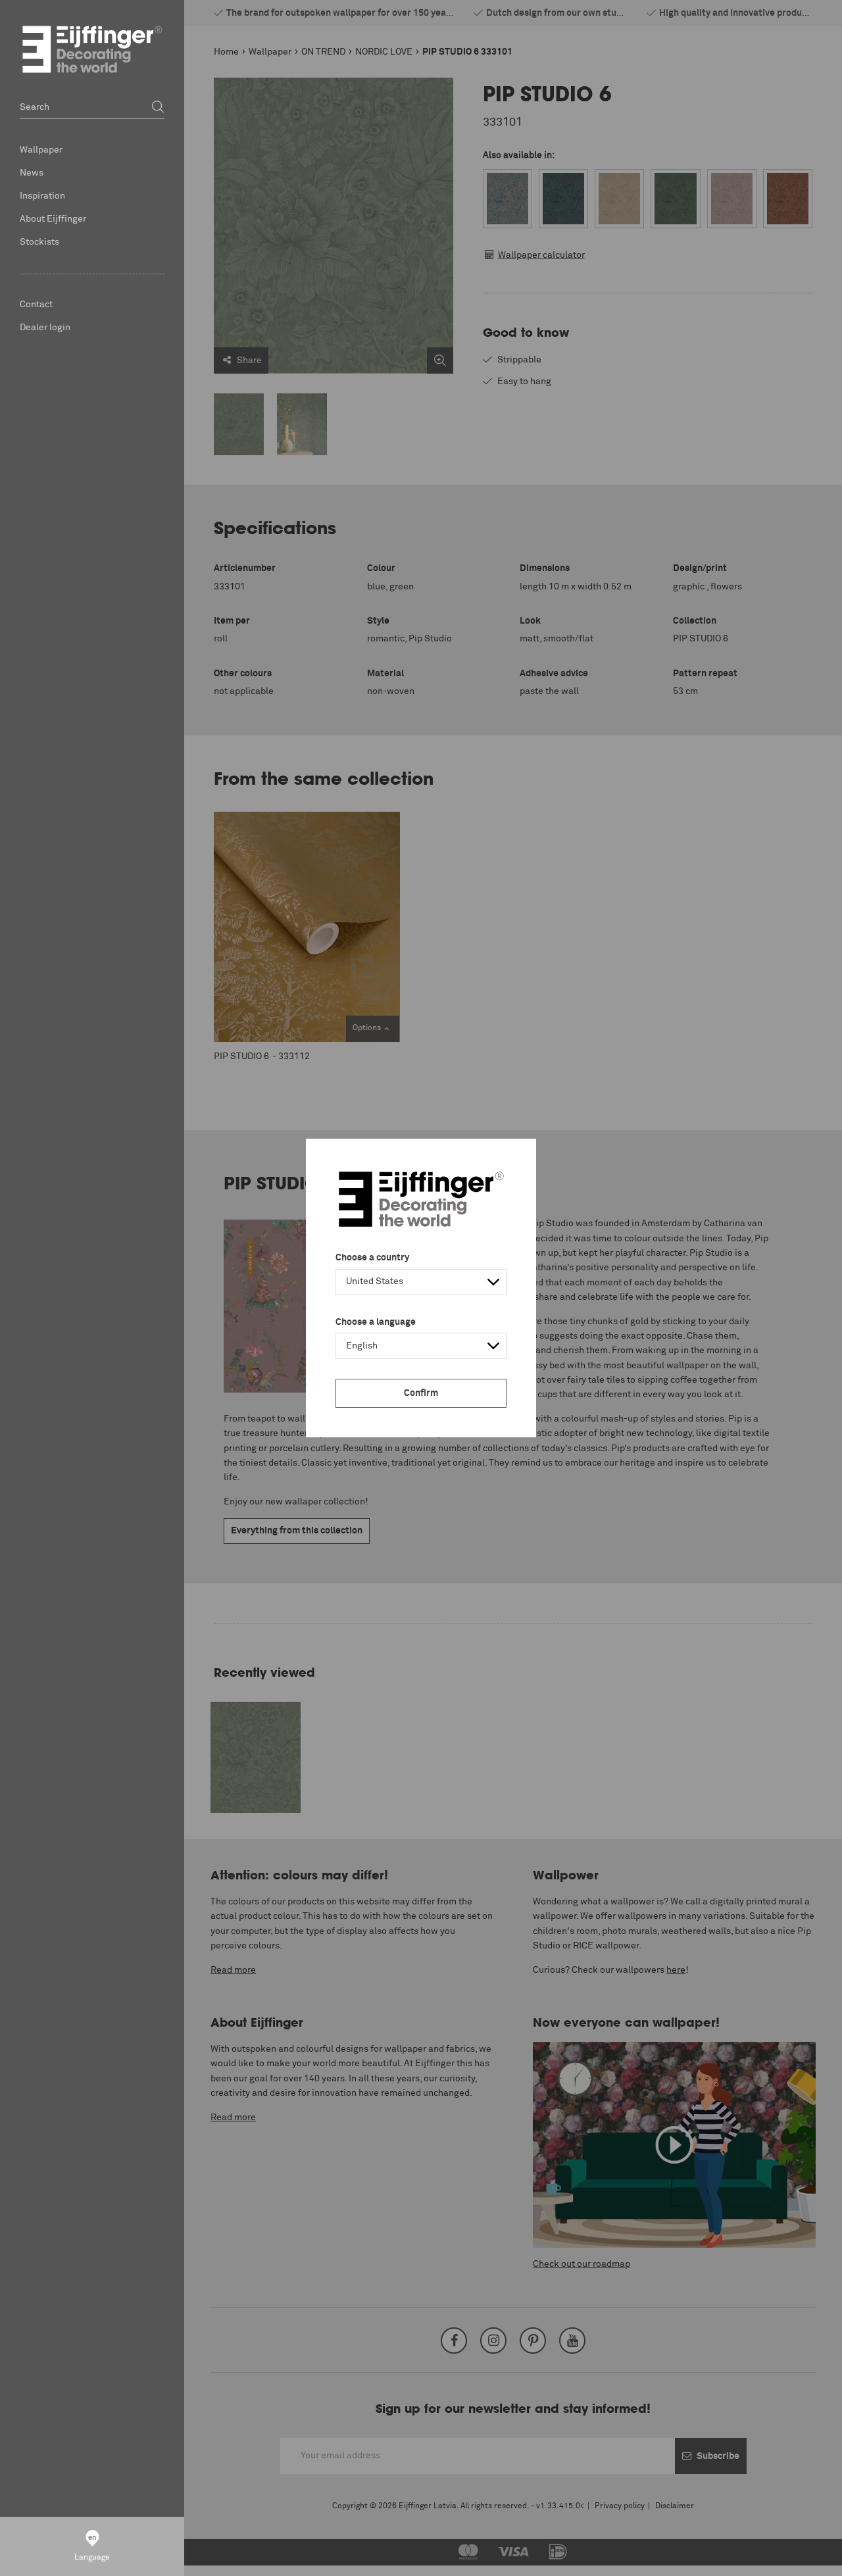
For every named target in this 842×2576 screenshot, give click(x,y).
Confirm (421, 1393)
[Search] (158, 108)
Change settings (44, 2559)
